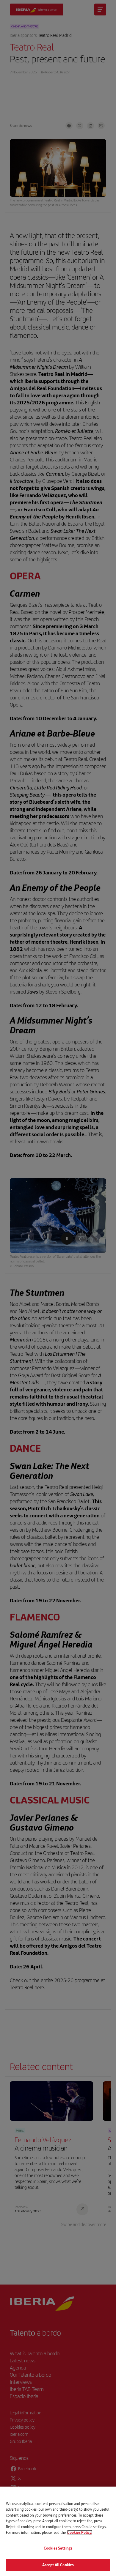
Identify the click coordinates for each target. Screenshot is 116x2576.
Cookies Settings (58, 2548)
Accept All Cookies (58, 2565)
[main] (58, 2531)
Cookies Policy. (80, 2532)
